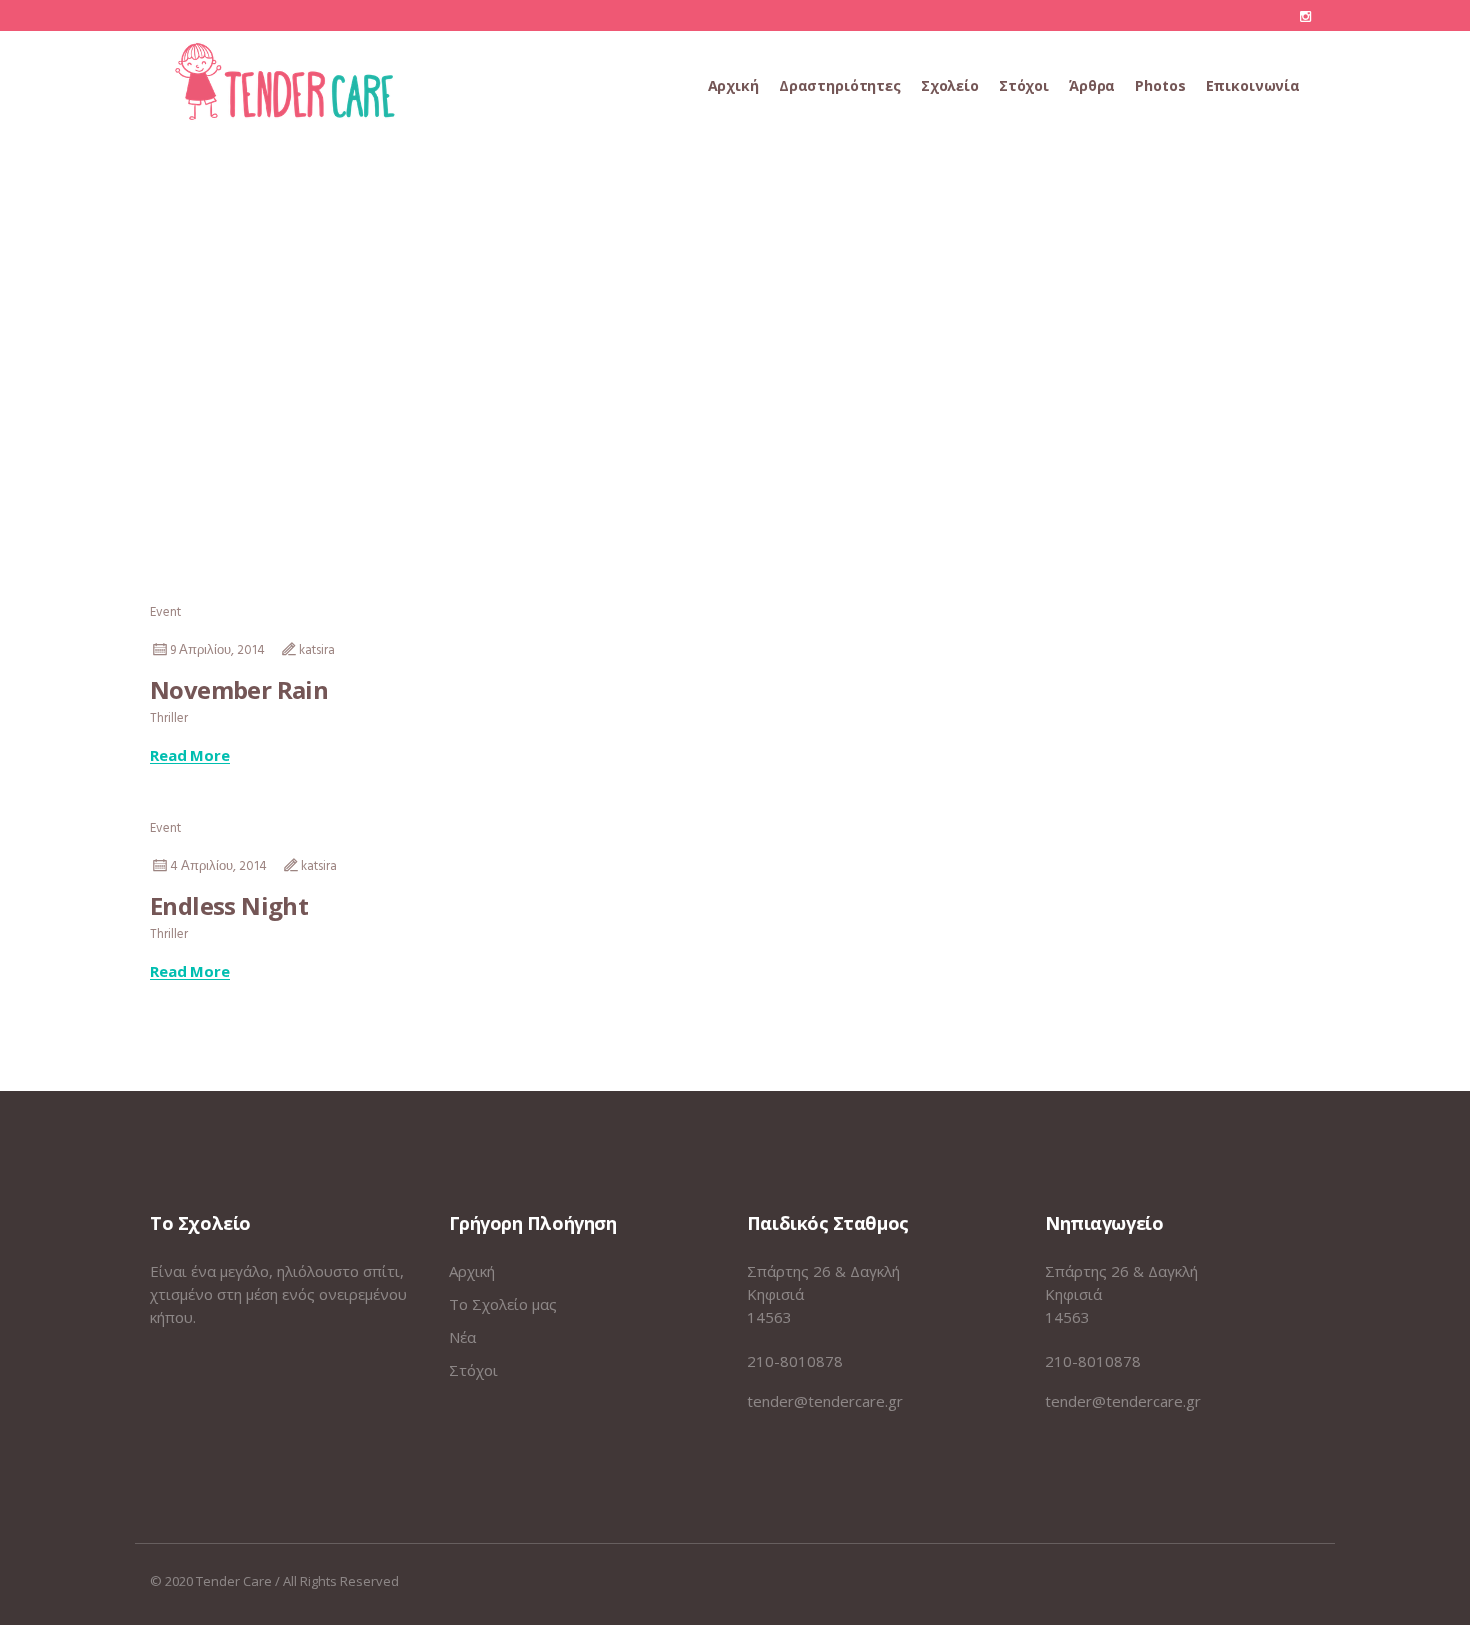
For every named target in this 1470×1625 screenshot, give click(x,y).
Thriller (169, 718)
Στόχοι (473, 1370)
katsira (317, 650)
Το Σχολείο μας (503, 1304)
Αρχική (472, 1271)
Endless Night (229, 905)
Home (701, 373)
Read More (190, 756)
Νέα (462, 1337)
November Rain (239, 689)
